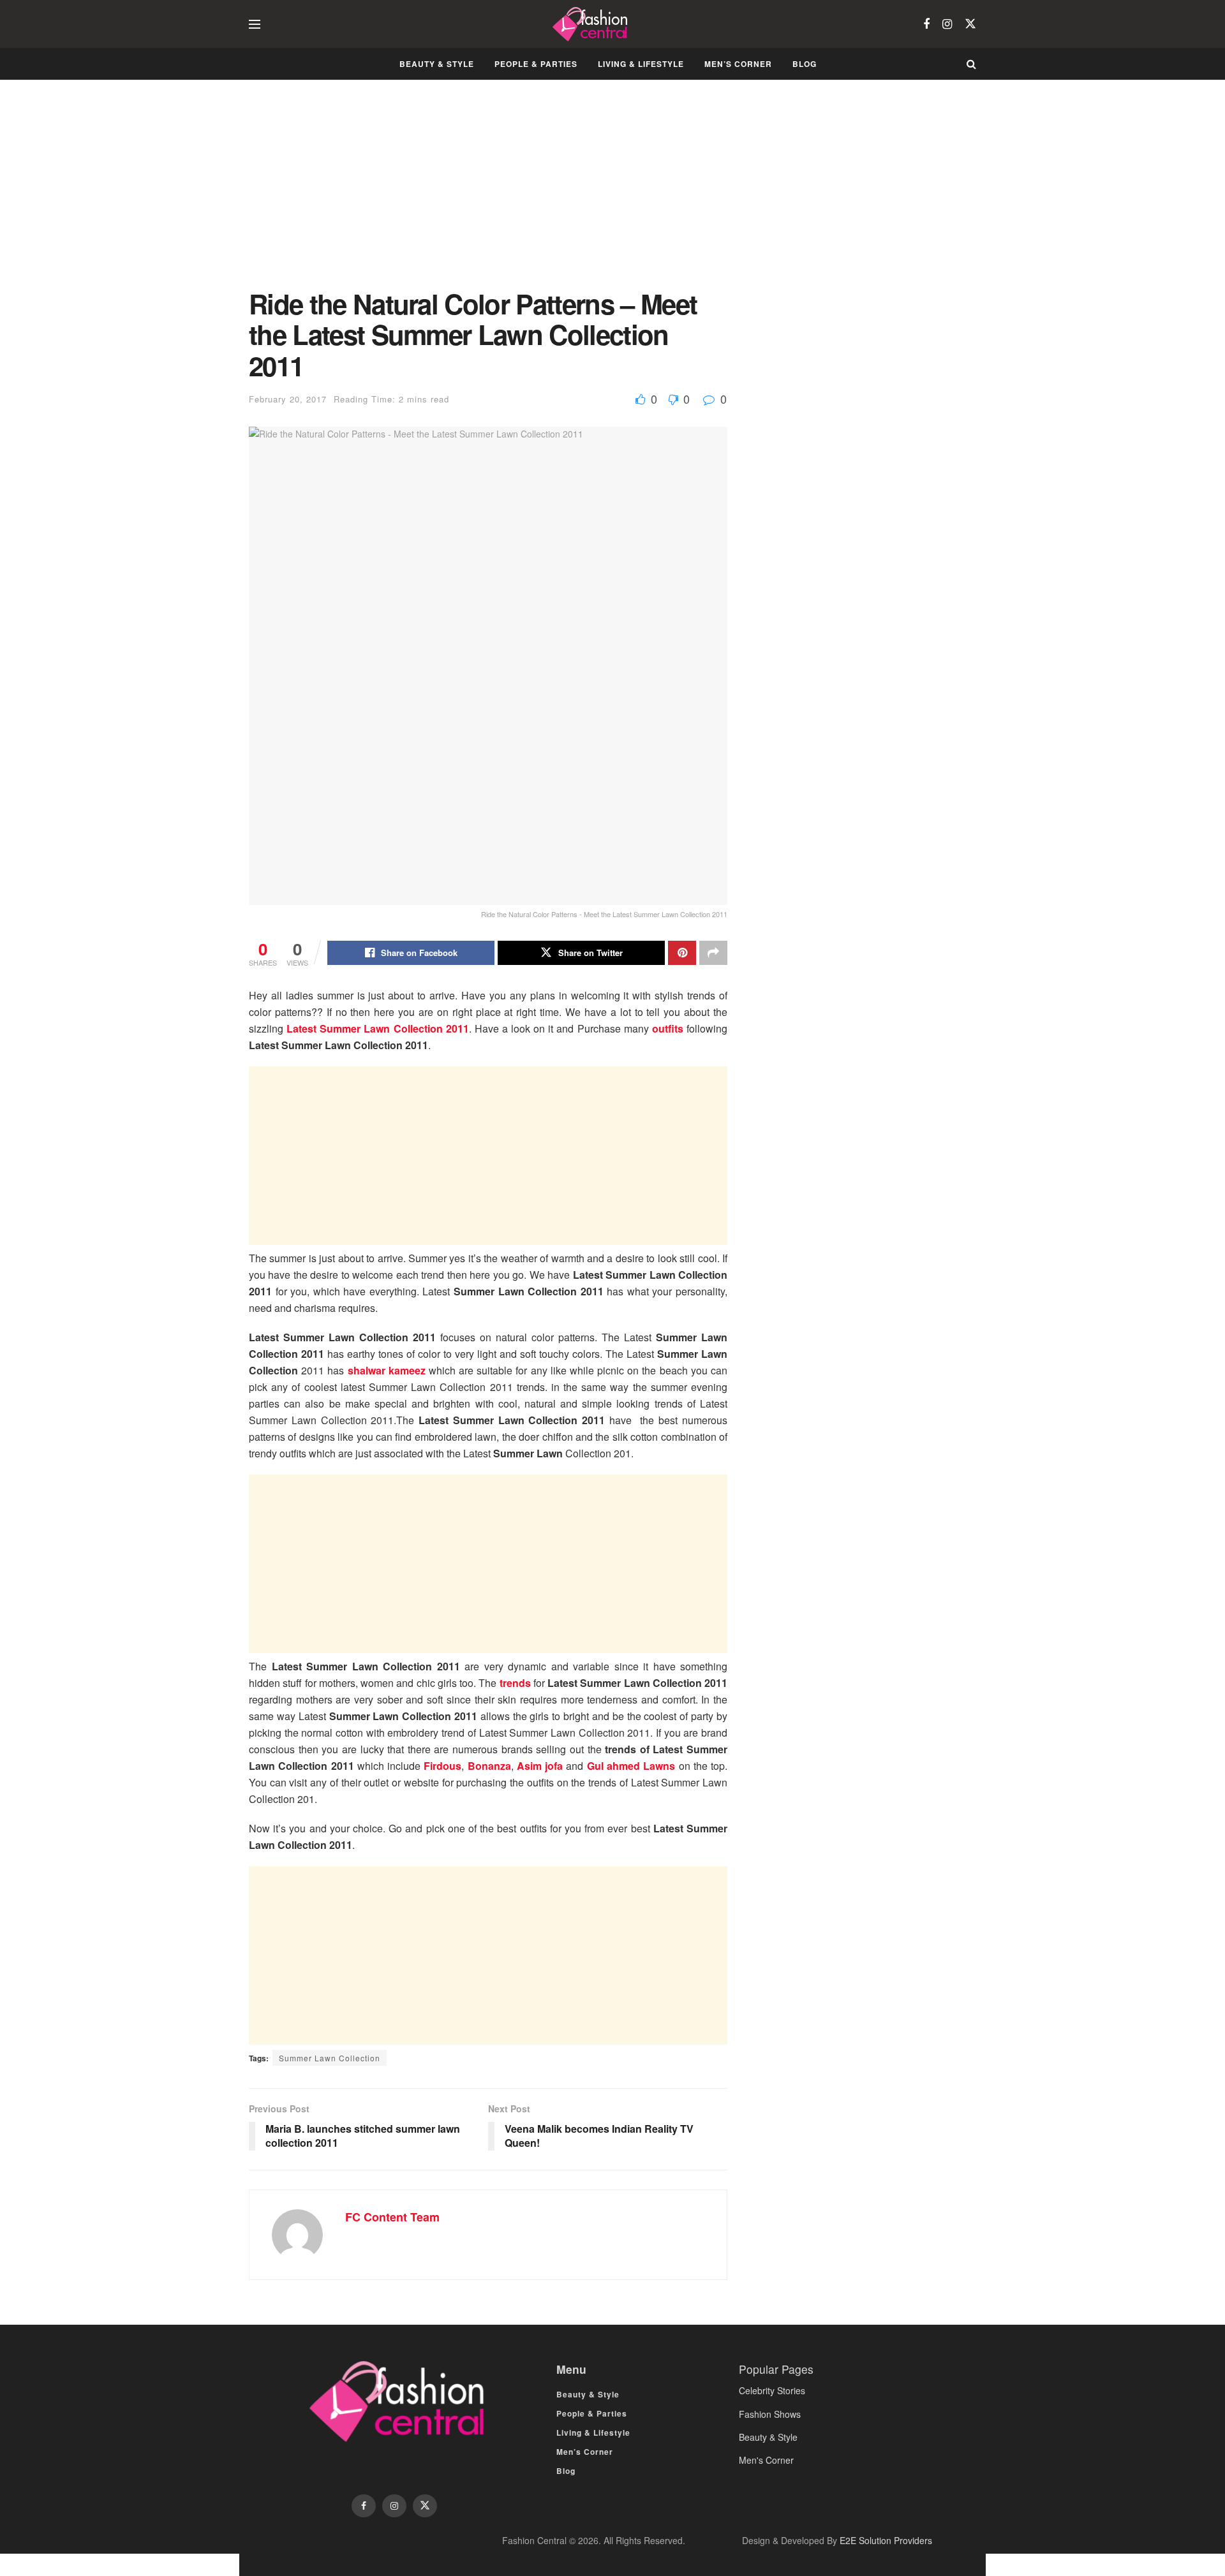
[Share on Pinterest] (682, 953)
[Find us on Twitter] (970, 24)
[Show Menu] (255, 24)
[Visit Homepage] (592, 24)
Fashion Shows (770, 2414)
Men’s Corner (738, 64)
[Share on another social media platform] (713, 953)
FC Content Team (392, 2217)
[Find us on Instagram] (947, 24)
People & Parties (536, 64)
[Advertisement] (488, 194)
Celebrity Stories (772, 2390)
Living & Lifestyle (641, 64)
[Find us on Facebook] (926, 24)
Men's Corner (766, 2460)
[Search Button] (971, 64)
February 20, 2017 (288, 399)
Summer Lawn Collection (330, 2058)
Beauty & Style (437, 64)
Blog (805, 64)
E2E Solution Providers (886, 2540)
